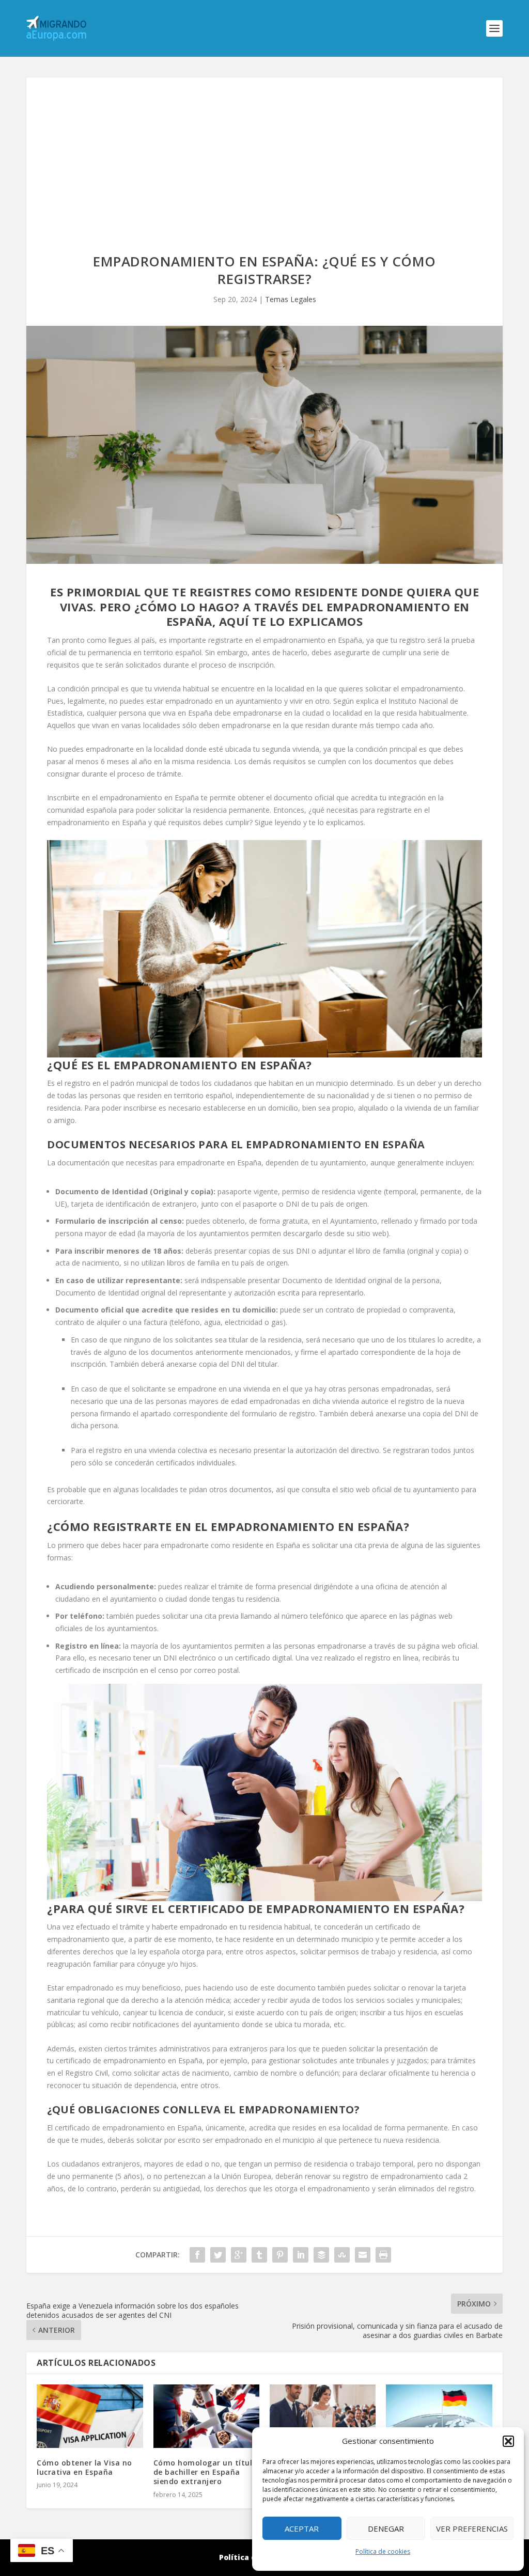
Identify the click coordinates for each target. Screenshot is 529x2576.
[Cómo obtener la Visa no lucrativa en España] (90, 2416)
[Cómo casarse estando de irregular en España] (323, 2416)
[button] (508, 2441)
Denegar (386, 2528)
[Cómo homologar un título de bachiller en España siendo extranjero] (206, 2416)
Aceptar (302, 2528)
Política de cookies (383, 2551)
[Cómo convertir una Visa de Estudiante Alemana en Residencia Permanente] (439, 2416)
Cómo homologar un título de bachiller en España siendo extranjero (205, 2472)
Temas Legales (291, 299)
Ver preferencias (472, 2528)
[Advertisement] (264, 155)
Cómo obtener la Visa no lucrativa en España (84, 2467)
